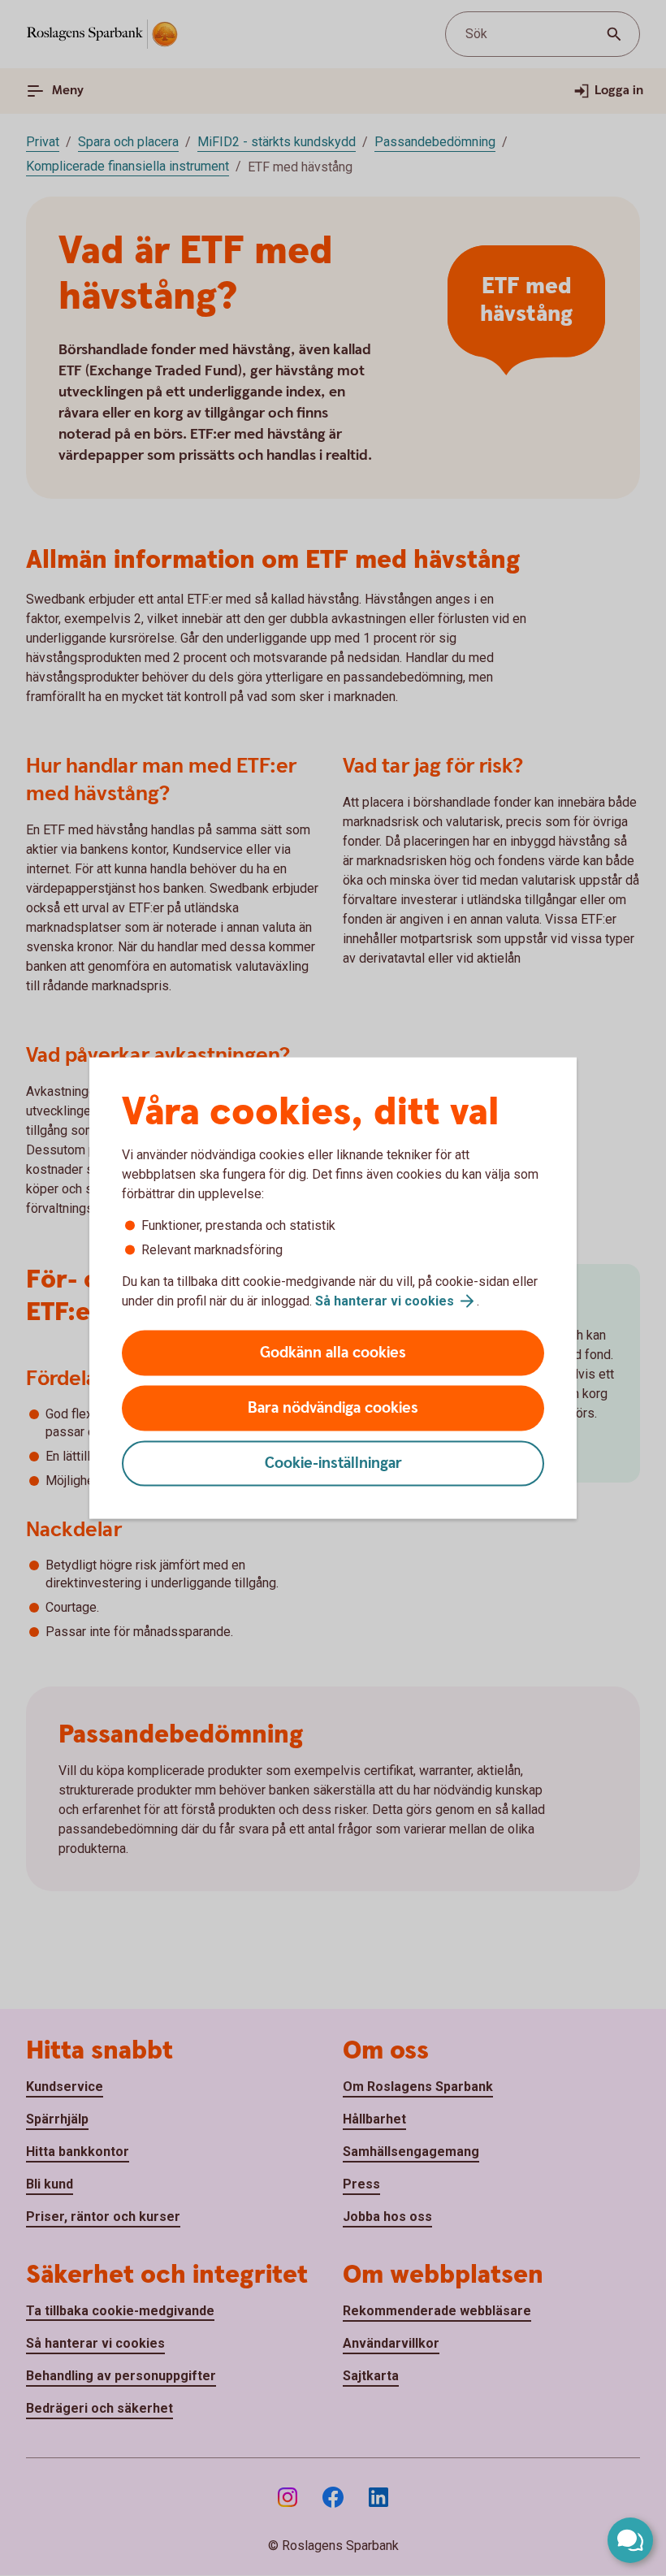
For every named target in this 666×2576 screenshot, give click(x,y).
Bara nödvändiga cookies (333, 1408)
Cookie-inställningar (333, 1463)
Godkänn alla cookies (333, 1353)
